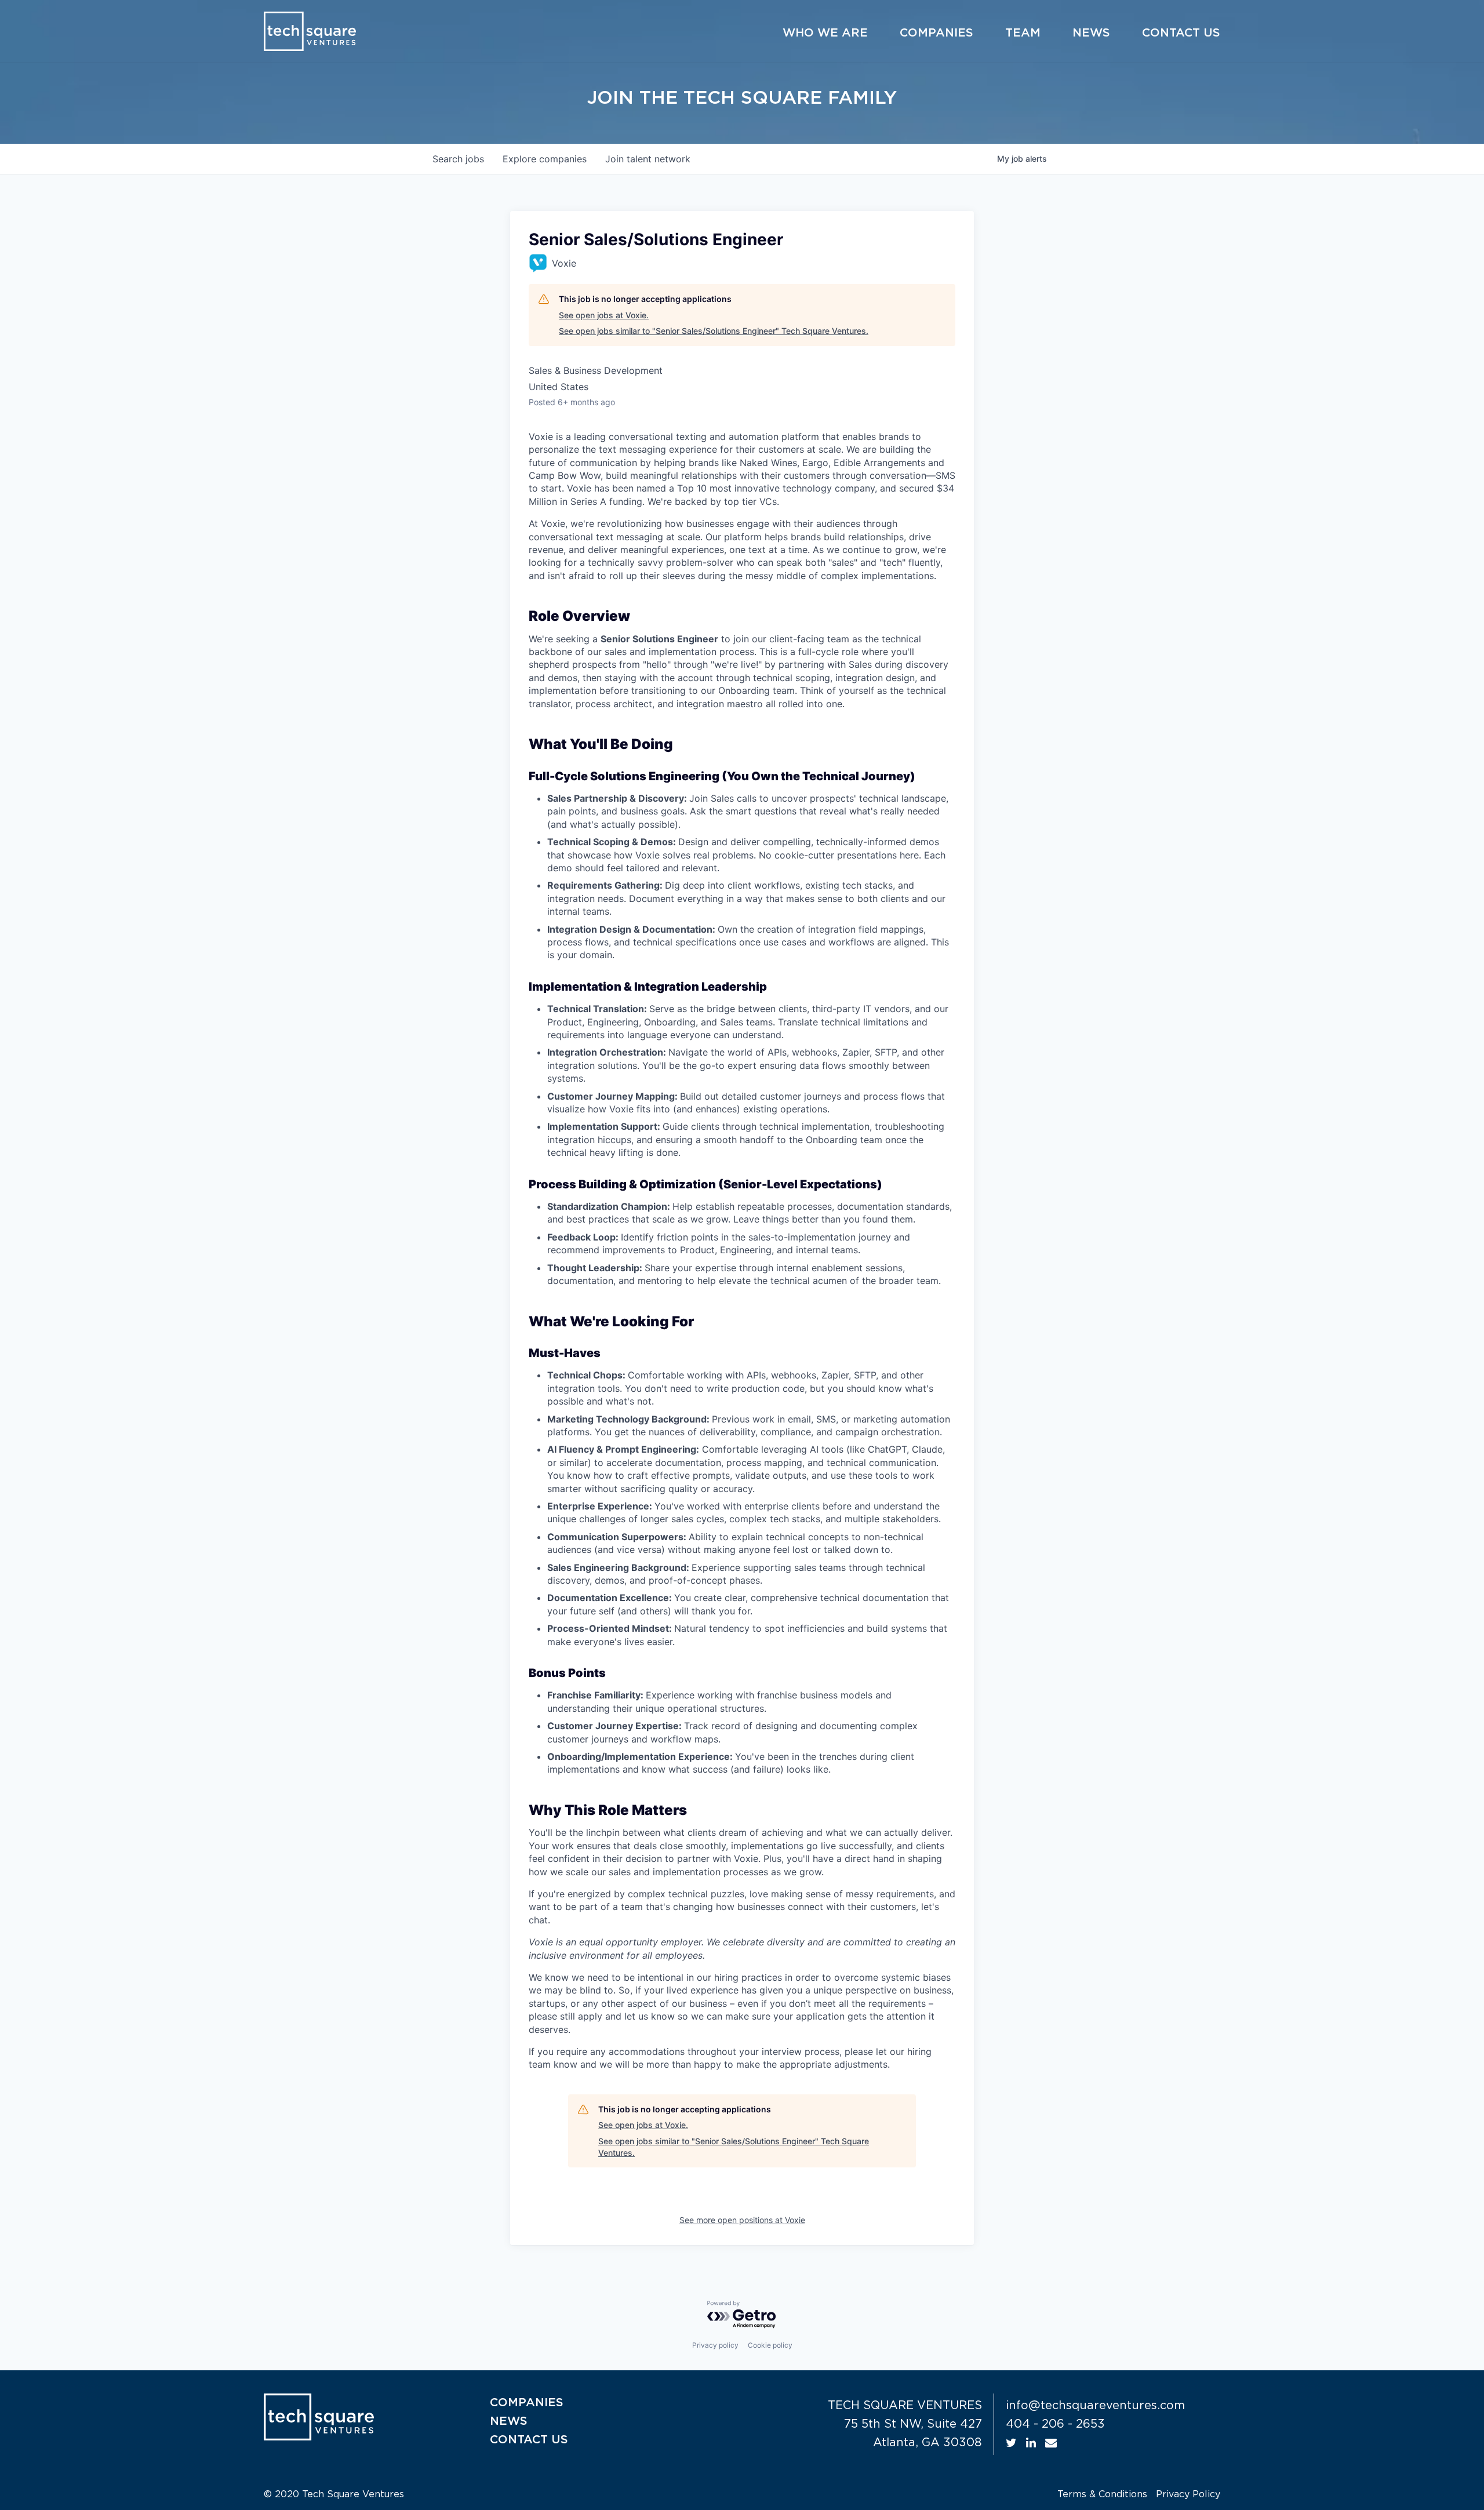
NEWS (509, 2421)
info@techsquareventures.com (1095, 2406)
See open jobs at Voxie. (604, 315)
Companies (936, 33)
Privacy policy (715, 2345)
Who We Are (825, 33)
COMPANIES (527, 2403)
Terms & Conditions (1102, 2494)
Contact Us (1181, 33)
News (1091, 33)
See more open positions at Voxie (742, 2220)
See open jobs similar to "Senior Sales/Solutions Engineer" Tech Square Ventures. (714, 331)
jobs (458, 159)
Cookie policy (770, 2345)
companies (545, 159)
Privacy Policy (1188, 2494)
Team (1023, 33)
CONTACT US (529, 2440)
